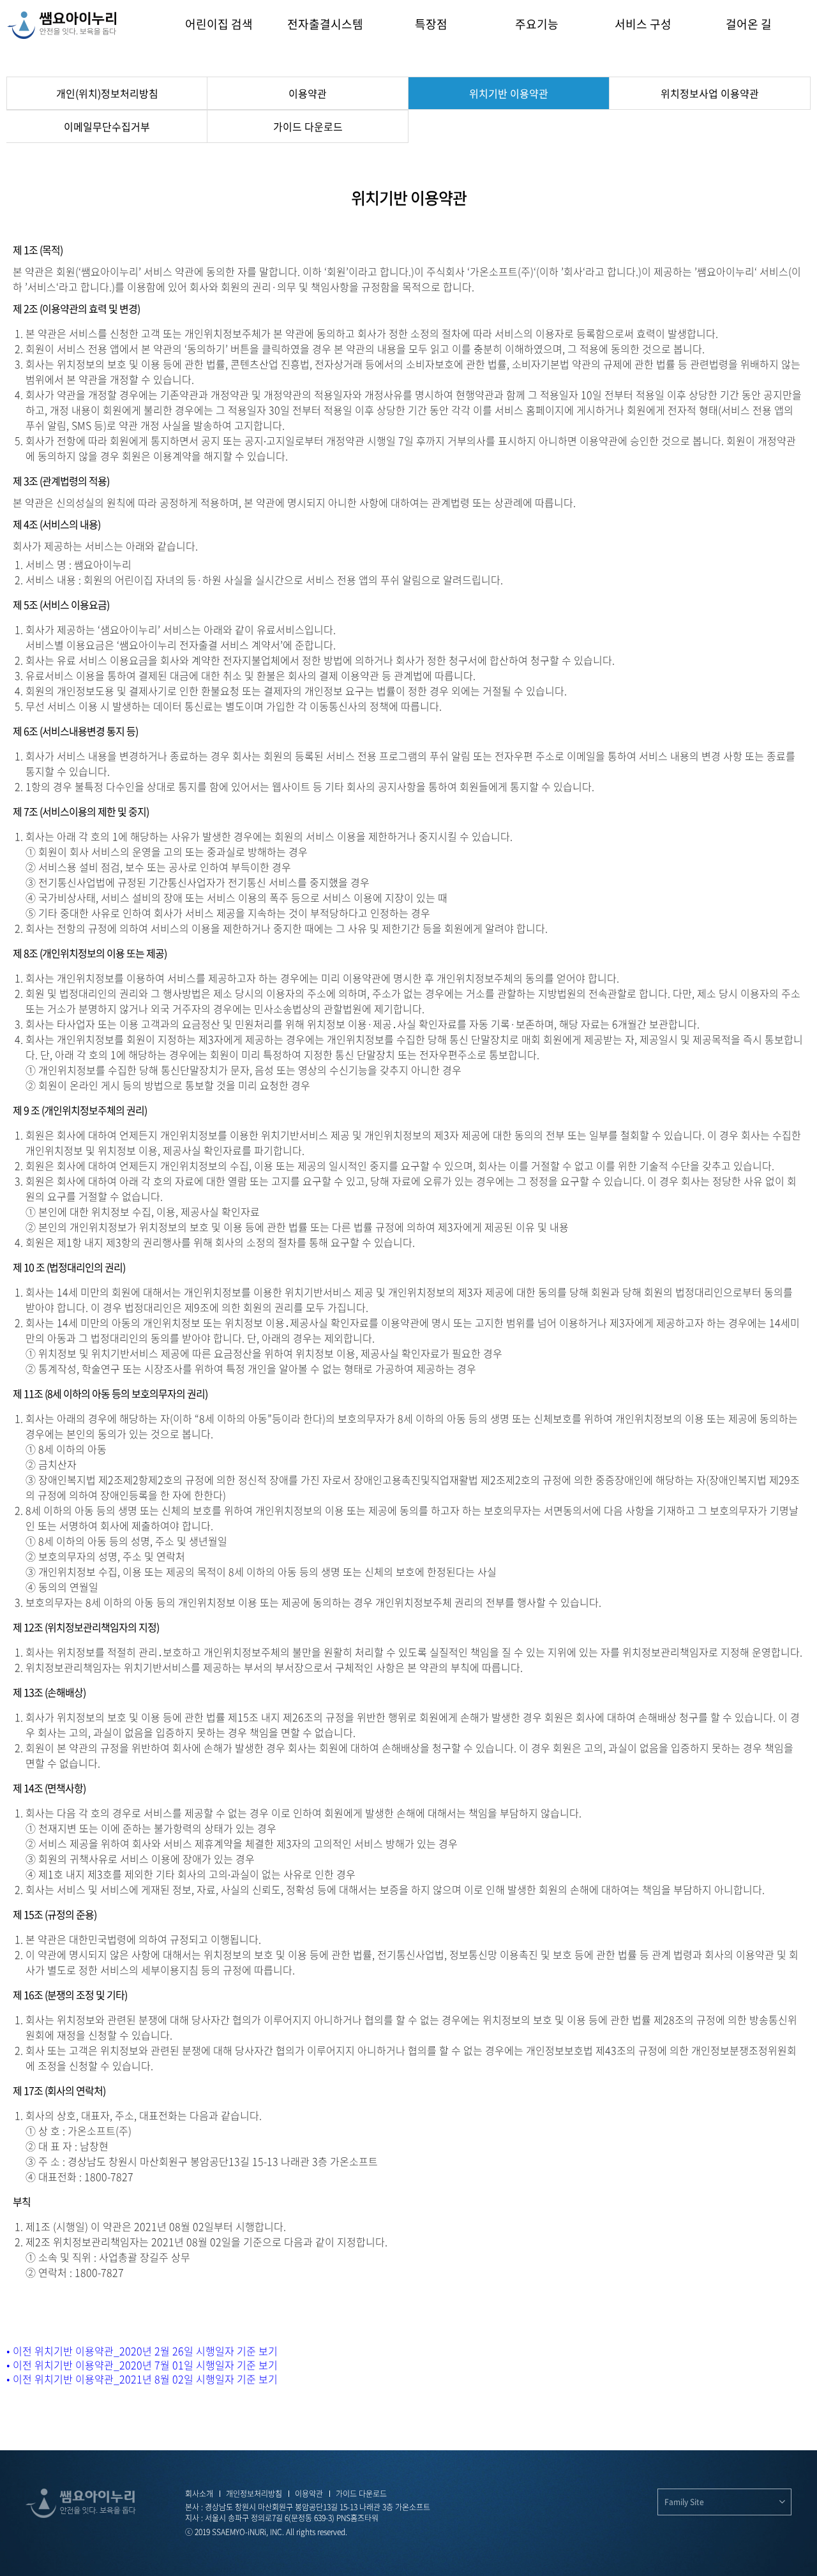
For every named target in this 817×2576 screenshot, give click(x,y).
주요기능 (537, 24)
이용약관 (308, 93)
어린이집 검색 (219, 24)
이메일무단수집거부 (107, 126)
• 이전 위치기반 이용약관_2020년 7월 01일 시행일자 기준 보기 (142, 2365)
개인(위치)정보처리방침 (107, 93)
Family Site (684, 2502)
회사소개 (199, 2494)
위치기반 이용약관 (509, 93)
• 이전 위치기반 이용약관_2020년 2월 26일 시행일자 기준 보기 (142, 2351)
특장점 (431, 24)
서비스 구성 (643, 24)
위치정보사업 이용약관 (710, 93)
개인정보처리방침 (254, 2494)
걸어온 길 (749, 24)
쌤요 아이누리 (62, 25)
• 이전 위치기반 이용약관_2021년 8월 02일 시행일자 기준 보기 (142, 2379)
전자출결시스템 (325, 24)
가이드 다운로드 (308, 126)
